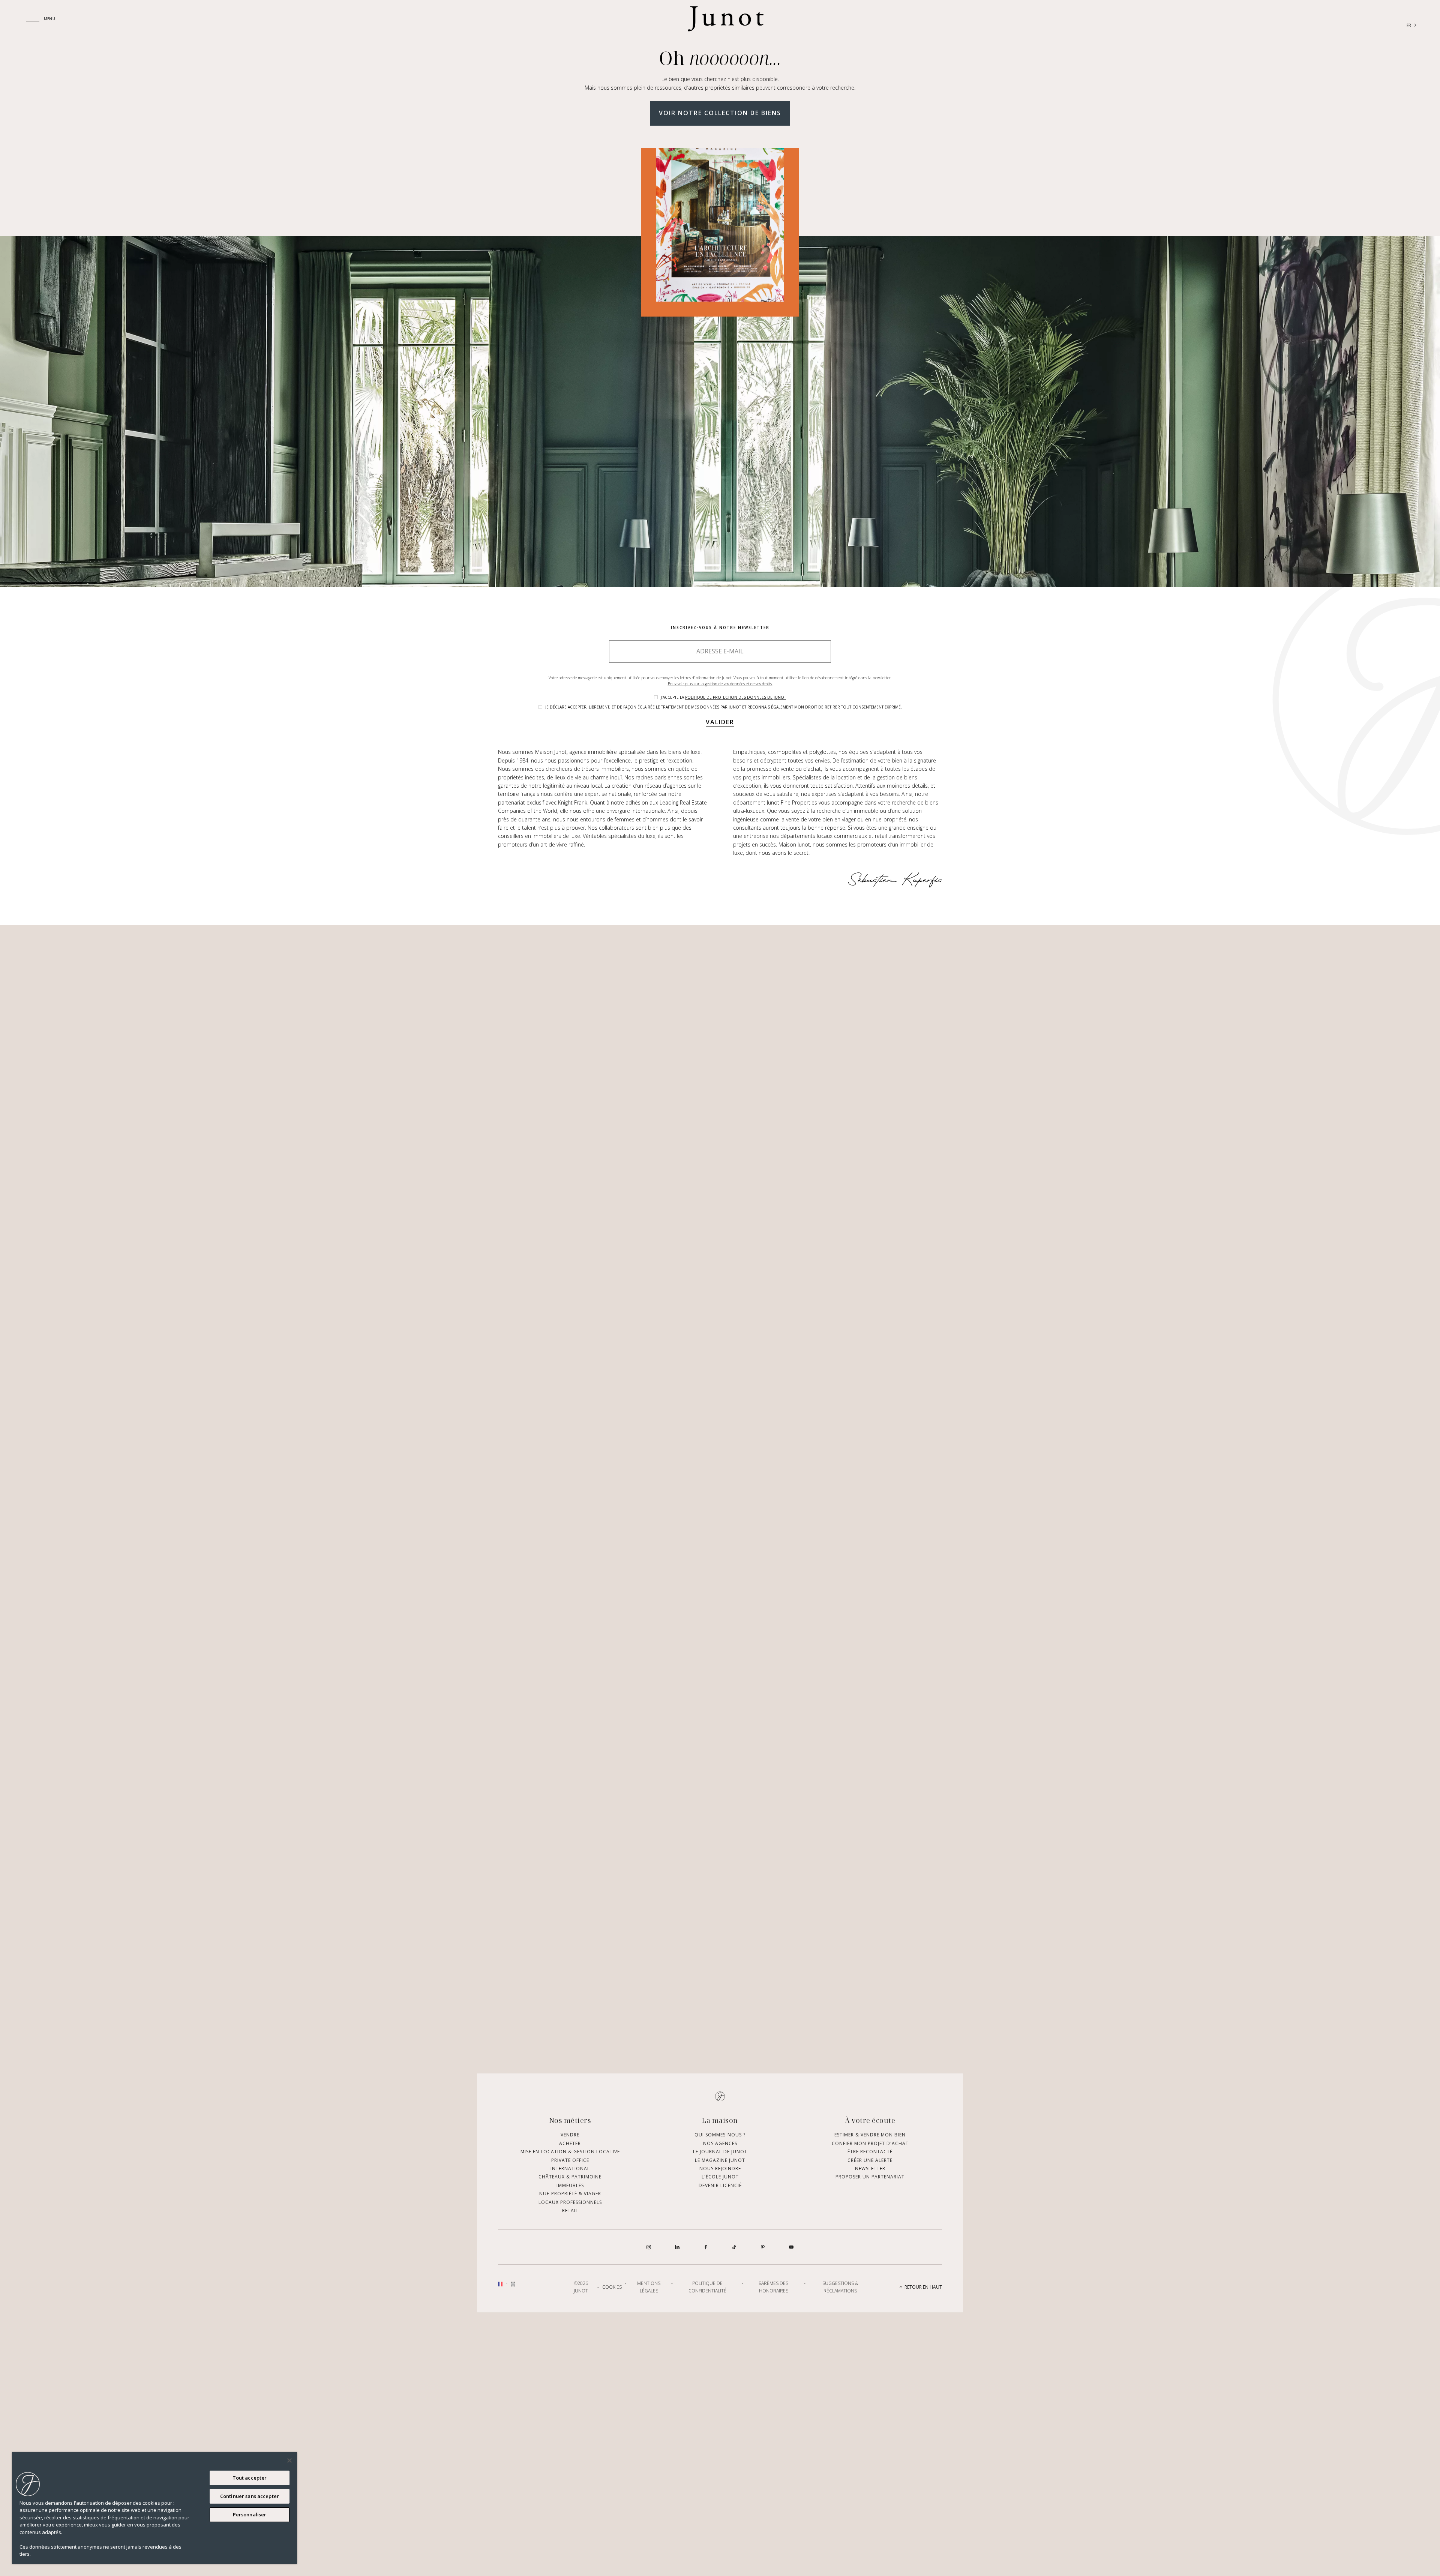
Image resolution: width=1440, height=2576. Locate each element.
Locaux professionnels (570, 2202)
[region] (154, 2508)
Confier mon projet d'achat (870, 2143)
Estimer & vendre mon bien (870, 2135)
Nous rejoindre (720, 2168)
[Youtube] (791, 2247)
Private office (570, 2160)
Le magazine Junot (720, 2160)
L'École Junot (720, 2177)
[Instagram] (649, 2247)
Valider (720, 722)
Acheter (570, 2143)
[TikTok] (734, 2247)
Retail (570, 2210)
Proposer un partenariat (870, 2177)
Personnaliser (250, 2514)
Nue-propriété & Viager (570, 2194)
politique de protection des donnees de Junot (736, 697)
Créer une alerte (870, 2160)
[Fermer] (289, 2460)
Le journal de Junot (720, 2152)
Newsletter (870, 2168)
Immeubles (570, 2185)
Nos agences (720, 2143)
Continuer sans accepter (250, 2496)
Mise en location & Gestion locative (570, 2152)
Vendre (570, 2135)
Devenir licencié (720, 2185)
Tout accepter (250, 2478)
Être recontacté (870, 2152)
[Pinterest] (763, 2247)
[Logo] (726, 19)
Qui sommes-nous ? (720, 2135)
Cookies (612, 2287)
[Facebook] (706, 2247)
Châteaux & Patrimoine (570, 2177)
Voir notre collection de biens (720, 113)
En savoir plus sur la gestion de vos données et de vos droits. (720, 684)
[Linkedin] (677, 2247)
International (570, 2168)
